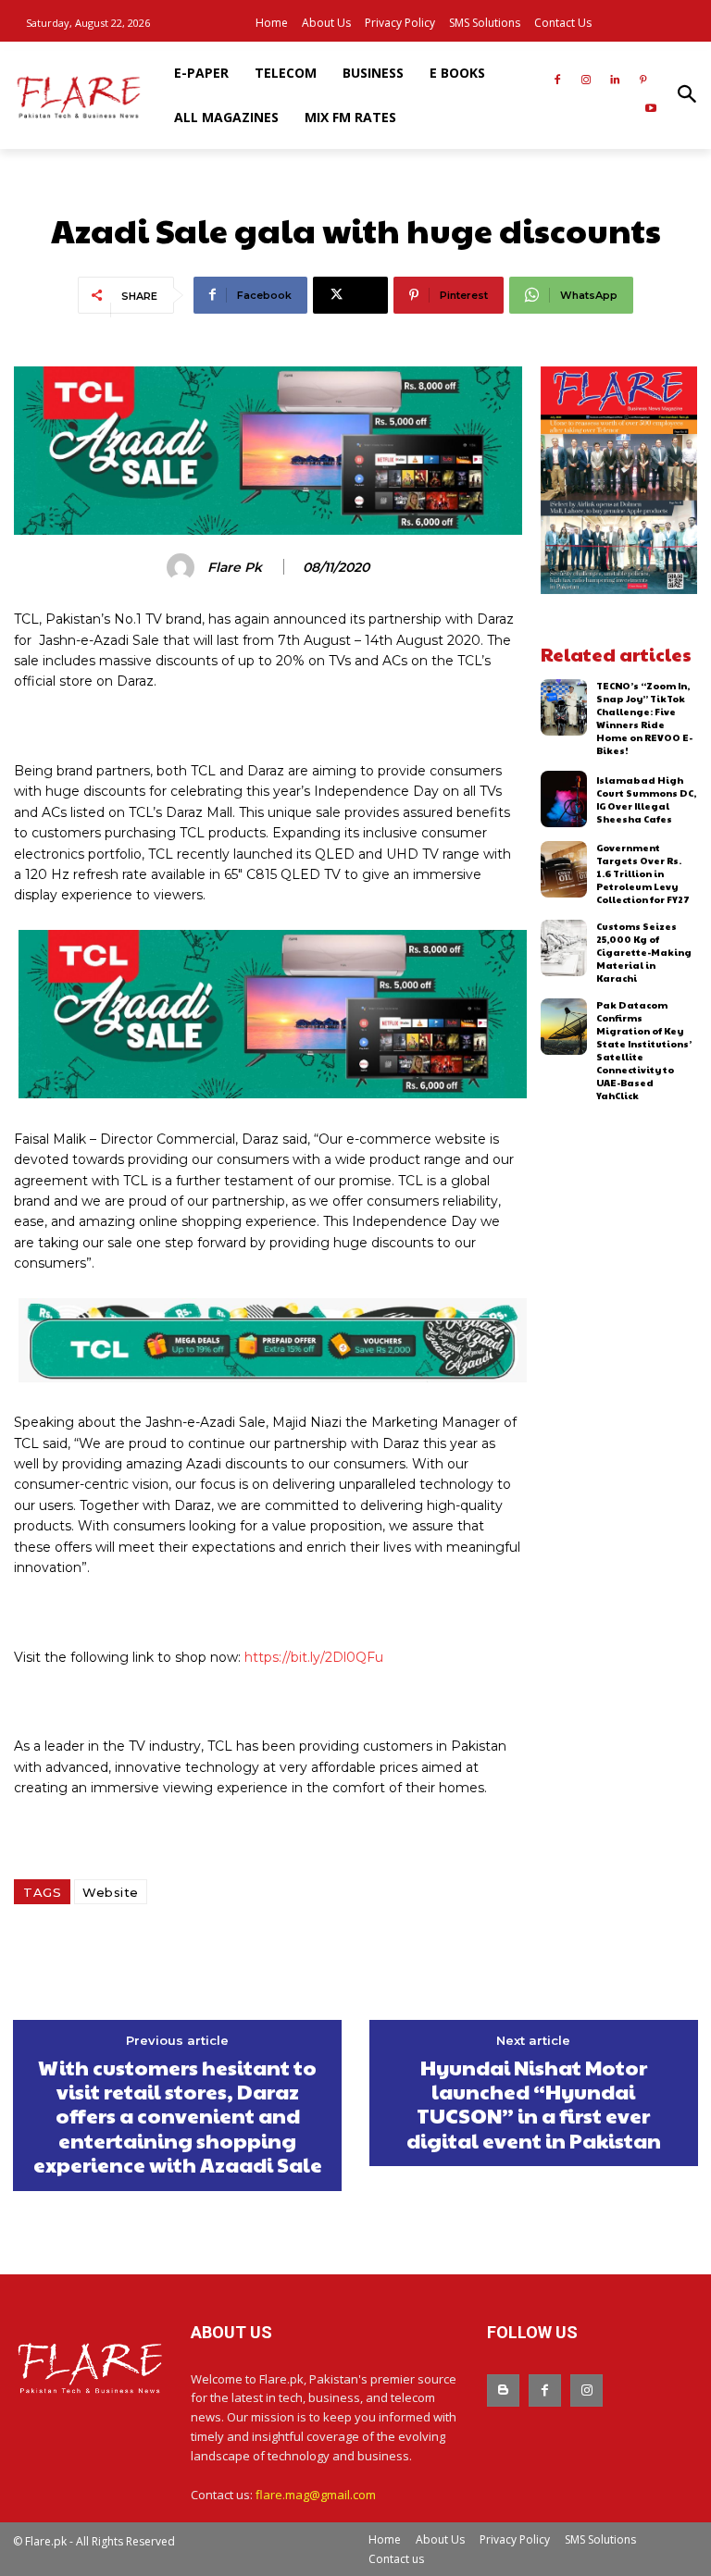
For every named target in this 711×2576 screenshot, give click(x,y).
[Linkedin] (614, 81)
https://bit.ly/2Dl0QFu (312, 1657)
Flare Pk (235, 568)
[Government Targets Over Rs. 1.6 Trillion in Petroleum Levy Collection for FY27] (564, 869)
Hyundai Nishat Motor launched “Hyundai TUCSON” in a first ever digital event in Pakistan (534, 2104)
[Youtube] (650, 110)
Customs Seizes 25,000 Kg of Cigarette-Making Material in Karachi (644, 952)
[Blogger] (503, 2390)
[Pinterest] (643, 81)
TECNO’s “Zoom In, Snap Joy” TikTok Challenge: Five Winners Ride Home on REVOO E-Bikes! (644, 718)
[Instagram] (586, 81)
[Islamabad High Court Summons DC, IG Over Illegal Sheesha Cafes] (564, 799)
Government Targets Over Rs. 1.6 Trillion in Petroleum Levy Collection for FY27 (643, 873)
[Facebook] (558, 81)
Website (111, 1892)
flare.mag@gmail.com (316, 2495)
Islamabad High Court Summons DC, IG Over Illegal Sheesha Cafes (646, 799)
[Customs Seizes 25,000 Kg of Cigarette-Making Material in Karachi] (564, 948)
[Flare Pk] (183, 567)
